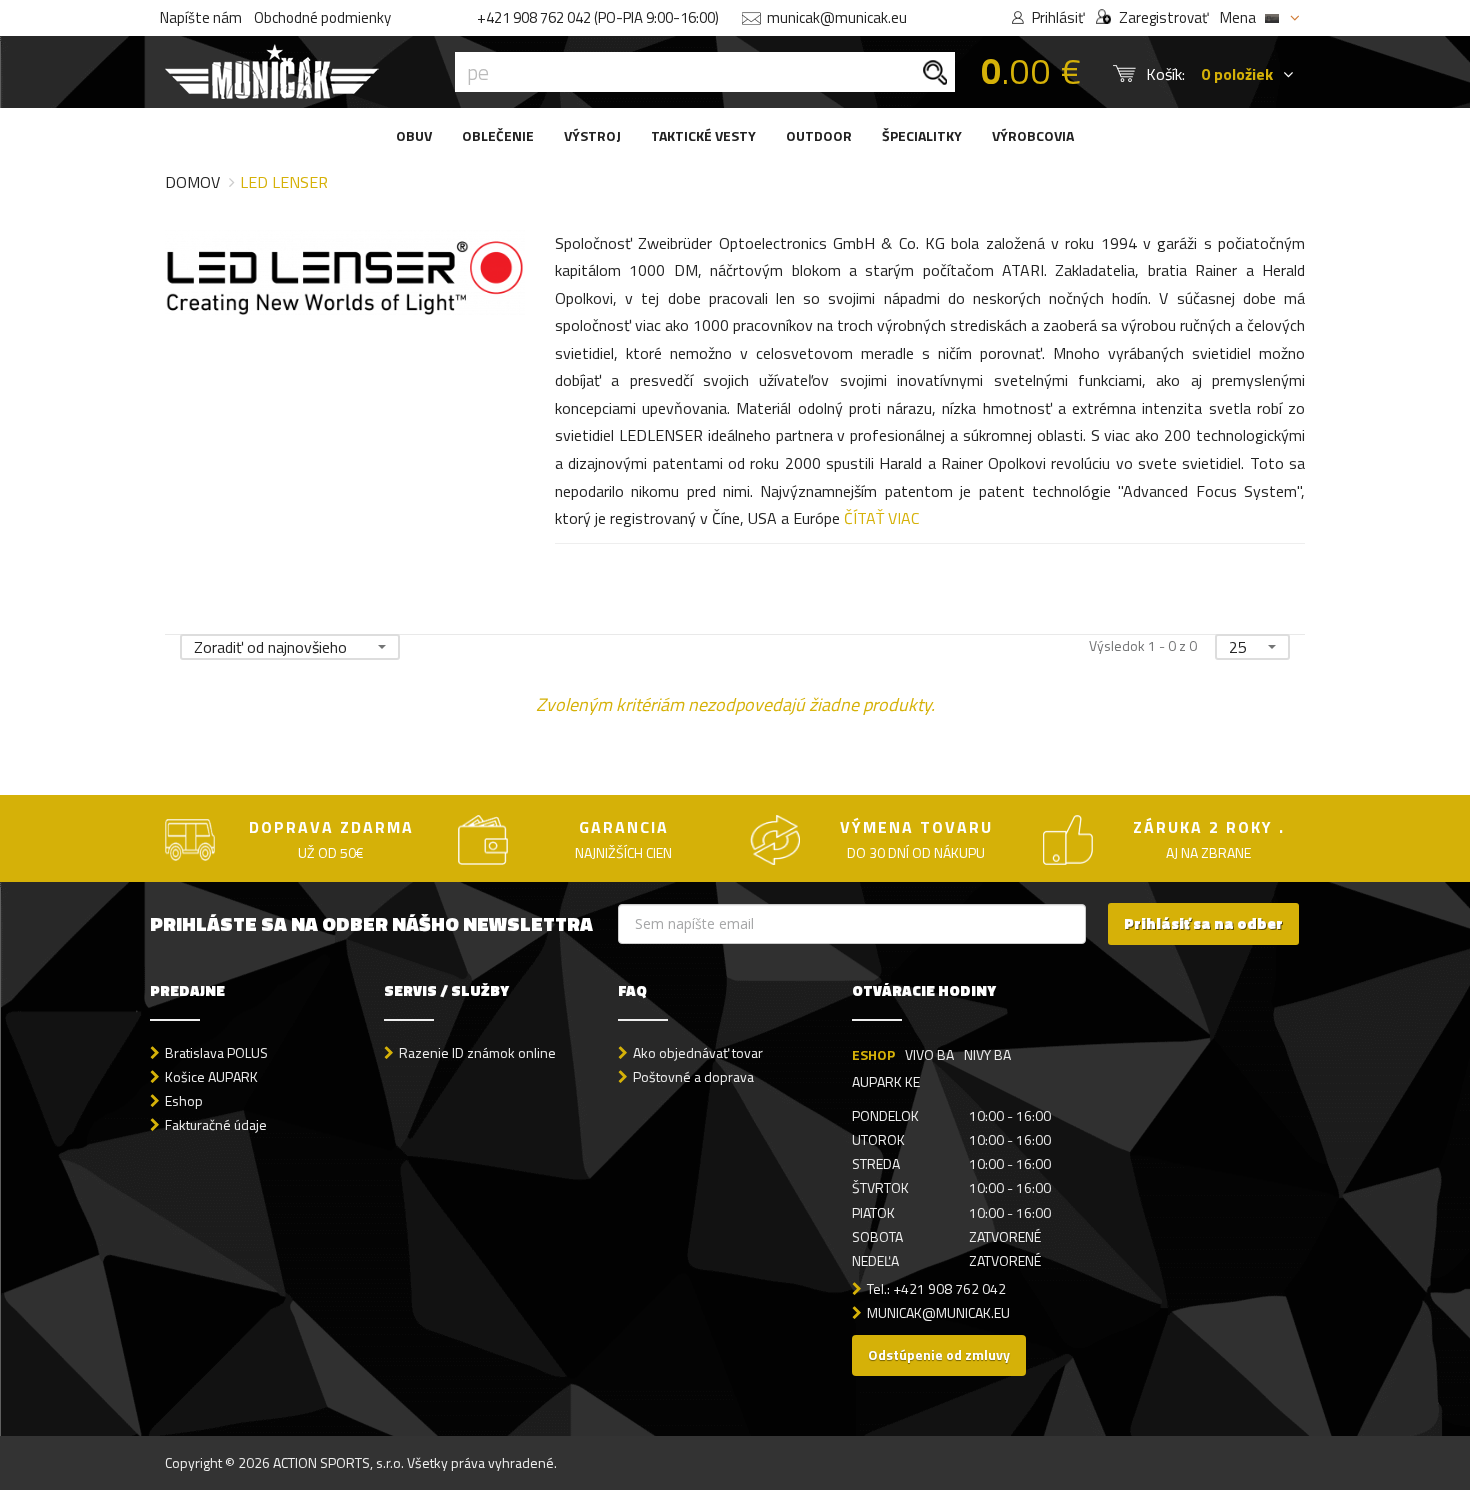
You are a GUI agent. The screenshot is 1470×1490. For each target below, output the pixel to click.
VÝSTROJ (592, 135)
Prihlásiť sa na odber (1203, 923)
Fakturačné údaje (216, 1124)
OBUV (414, 135)
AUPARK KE (886, 1081)
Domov (192, 182)
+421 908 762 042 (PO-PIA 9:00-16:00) (598, 17)
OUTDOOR (819, 135)
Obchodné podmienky (322, 17)
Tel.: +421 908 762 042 (936, 1288)
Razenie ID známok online (477, 1052)
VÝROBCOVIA (1033, 135)
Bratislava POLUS (216, 1052)
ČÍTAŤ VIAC (881, 518)
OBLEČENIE (498, 135)
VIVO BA (929, 1054)
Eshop (184, 1100)
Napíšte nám (201, 17)
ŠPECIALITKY (922, 135)
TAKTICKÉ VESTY (703, 135)
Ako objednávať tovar (698, 1052)
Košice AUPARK (211, 1076)
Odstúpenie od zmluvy (939, 1354)
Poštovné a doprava (693, 1076)
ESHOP (873, 1054)
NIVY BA (987, 1054)
